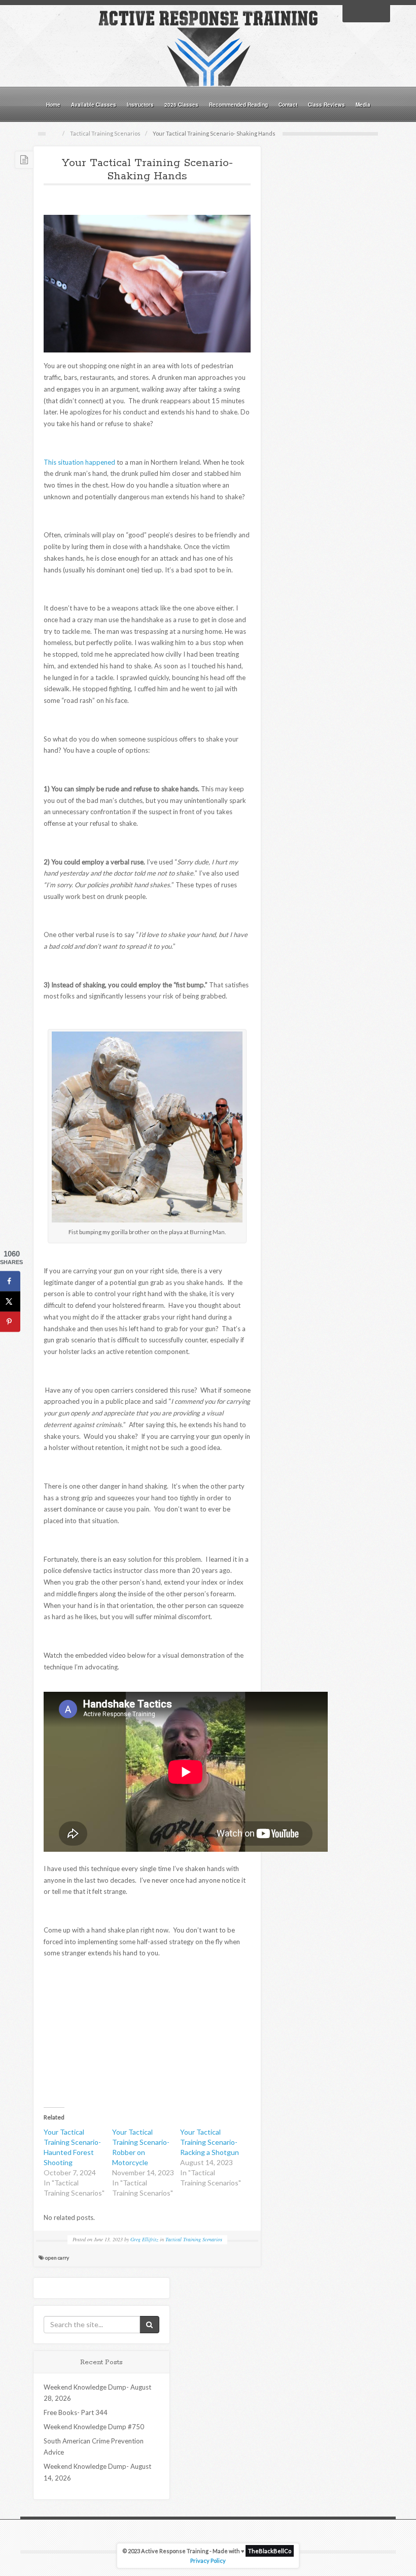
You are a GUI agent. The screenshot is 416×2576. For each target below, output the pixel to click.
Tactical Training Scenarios (105, 133)
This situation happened (79, 462)
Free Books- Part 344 (76, 2412)
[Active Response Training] (208, 48)
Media (363, 105)
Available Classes (94, 105)
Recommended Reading (238, 105)
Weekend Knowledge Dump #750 (94, 2427)
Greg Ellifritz (144, 2239)
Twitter (366, 13)
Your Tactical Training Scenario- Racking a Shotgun (210, 2142)
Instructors (140, 105)
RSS (379, 13)
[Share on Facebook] (10, 1281)
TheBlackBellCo (270, 2551)
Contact (288, 105)
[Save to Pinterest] (10, 1322)
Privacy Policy (208, 2561)
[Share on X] (10, 1301)
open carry (57, 2258)
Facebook (353, 13)
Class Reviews (326, 105)
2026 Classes (181, 105)
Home (53, 105)
